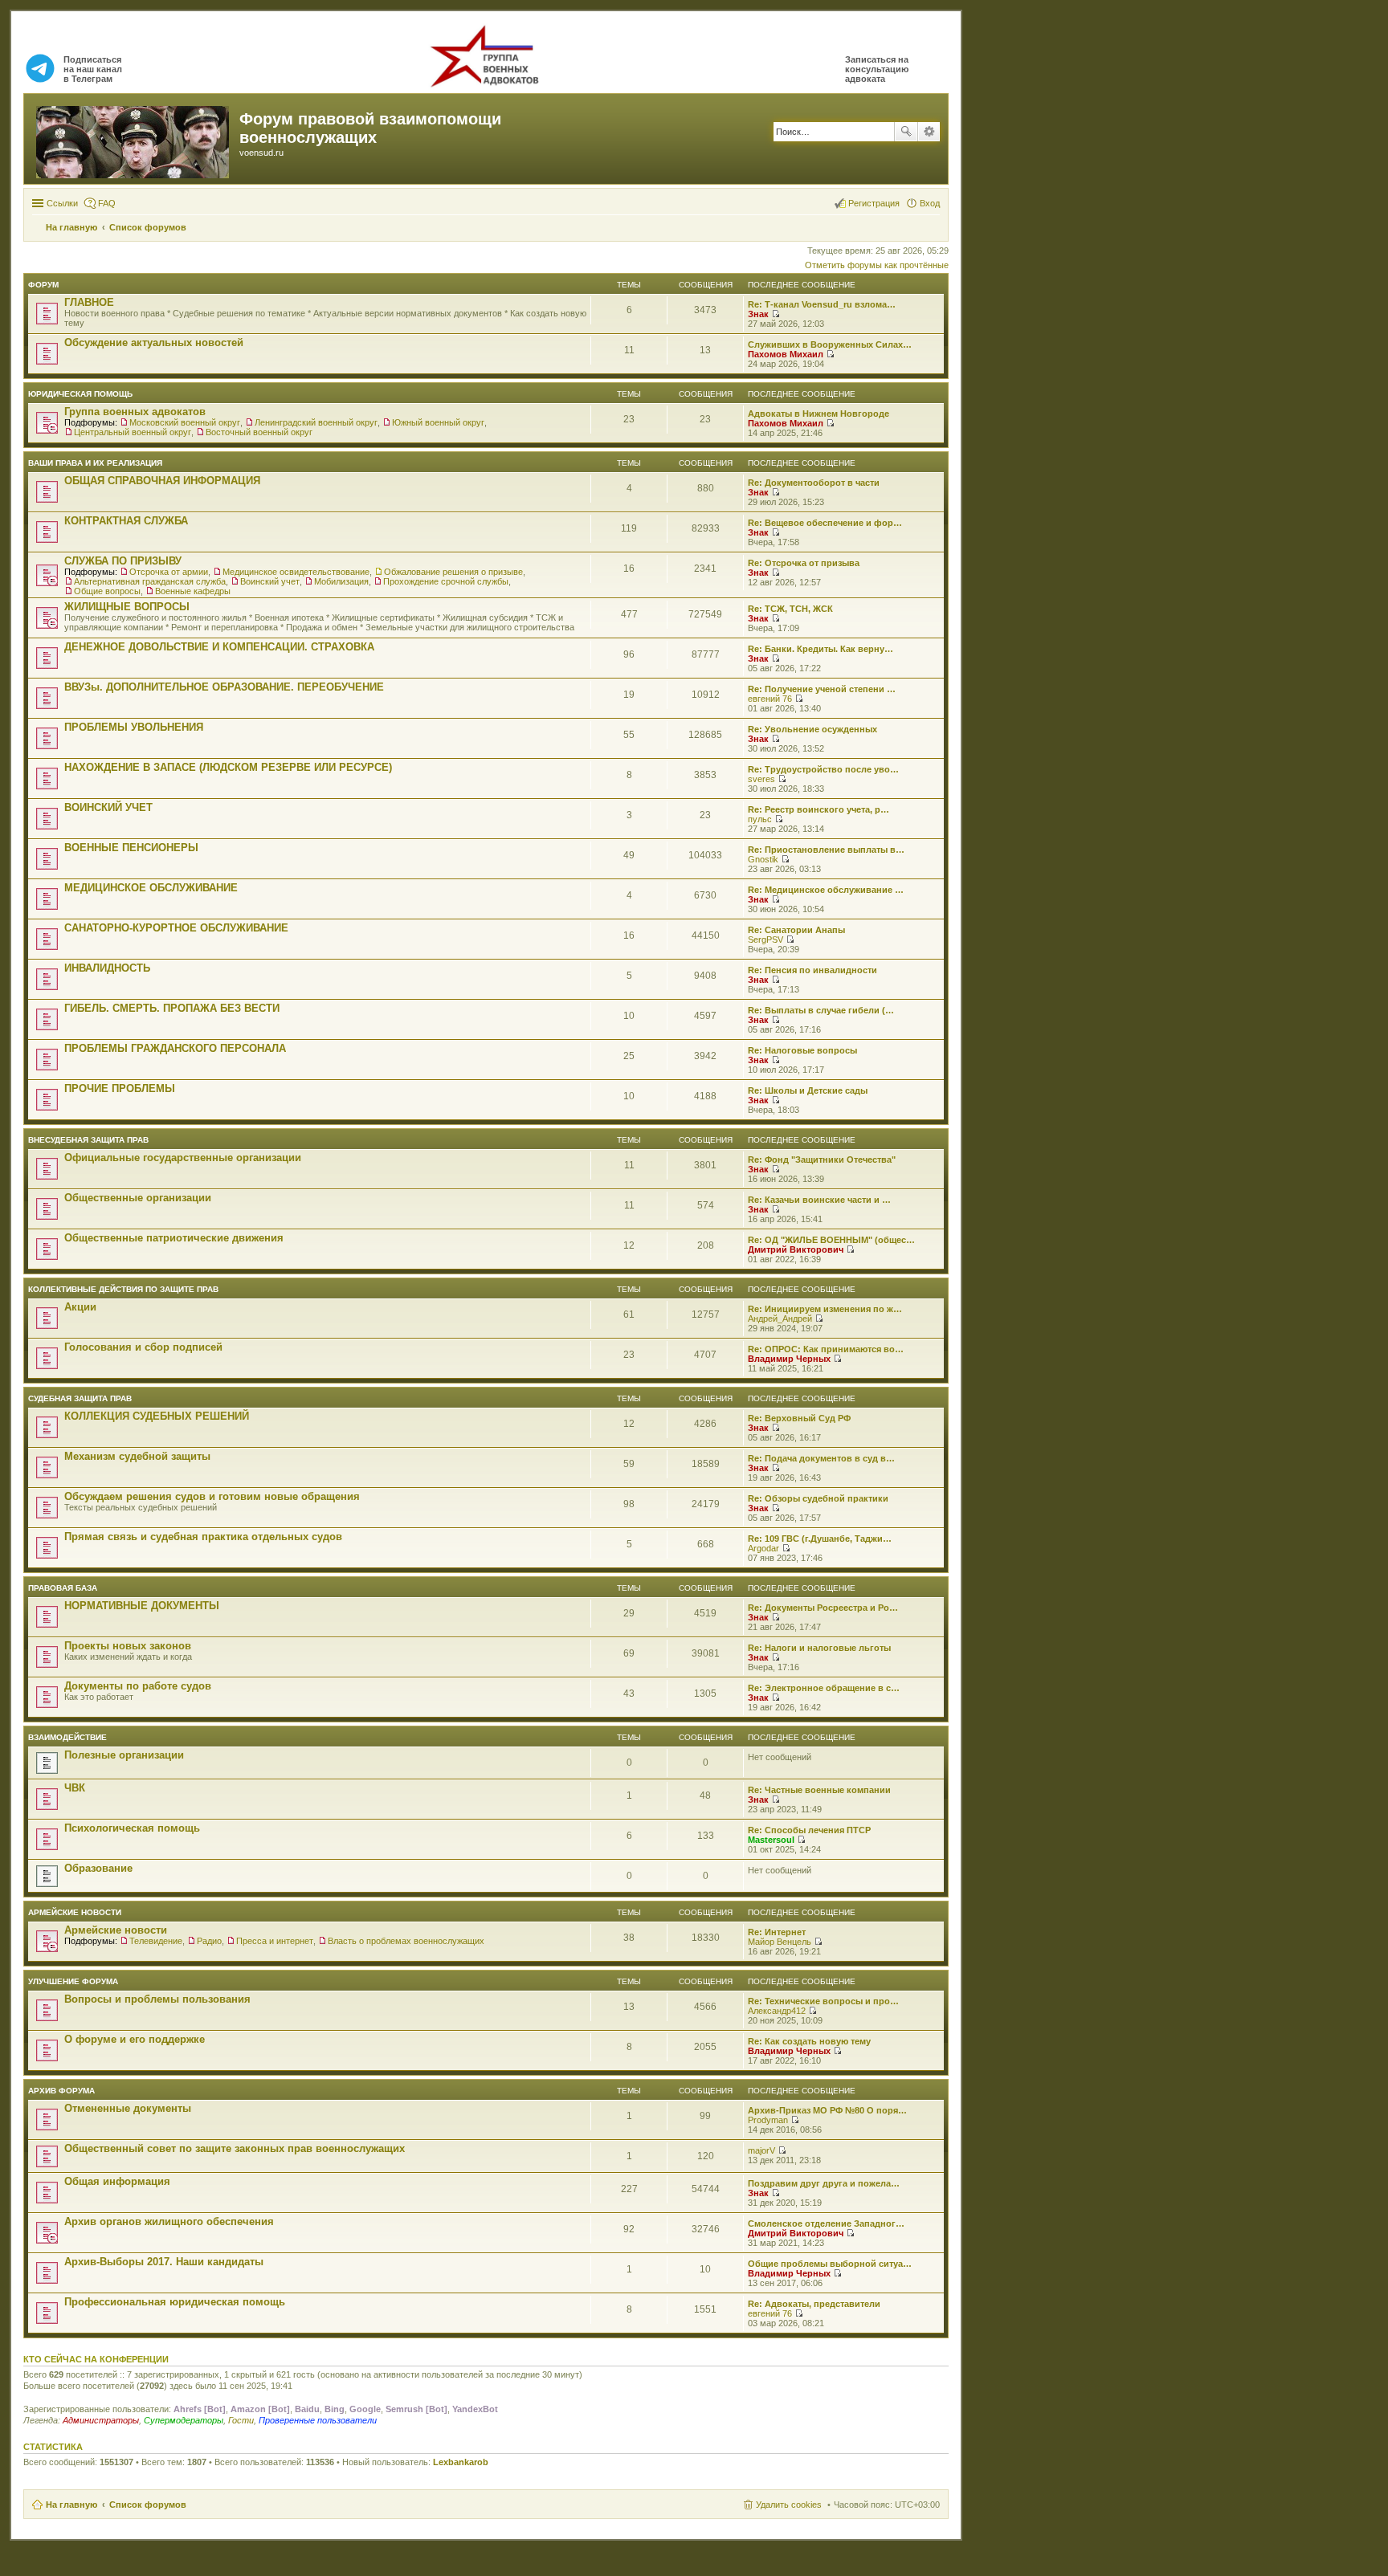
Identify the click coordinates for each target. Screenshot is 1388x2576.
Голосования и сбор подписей (143, 1347)
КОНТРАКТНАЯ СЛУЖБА (126, 521)
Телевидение (156, 1941)
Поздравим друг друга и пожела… (824, 2183)
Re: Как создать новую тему (809, 2041)
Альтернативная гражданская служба (150, 581)
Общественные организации (138, 1198)
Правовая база (63, 1588)
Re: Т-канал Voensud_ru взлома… (822, 304)
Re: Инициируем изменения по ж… (825, 1309)
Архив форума (61, 2091)
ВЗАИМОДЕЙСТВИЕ (67, 1737)
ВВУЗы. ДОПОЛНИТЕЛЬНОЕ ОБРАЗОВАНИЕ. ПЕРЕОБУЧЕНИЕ (224, 687)
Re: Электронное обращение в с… (824, 1688)
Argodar (763, 1548)
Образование (98, 1868)
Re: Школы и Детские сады (808, 1090)
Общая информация (117, 2181)
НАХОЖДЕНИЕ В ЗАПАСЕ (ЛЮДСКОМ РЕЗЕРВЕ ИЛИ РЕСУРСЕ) (228, 767)
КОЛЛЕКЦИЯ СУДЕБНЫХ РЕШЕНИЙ (157, 1416)
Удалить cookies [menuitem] (789, 2505)
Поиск (906, 132)
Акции (80, 1307)
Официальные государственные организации (183, 1158)
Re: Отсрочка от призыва (804, 563)
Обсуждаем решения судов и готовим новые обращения (212, 1496)
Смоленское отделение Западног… (826, 2223)
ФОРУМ (43, 285)
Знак (758, 314)
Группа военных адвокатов (135, 412)
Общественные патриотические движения (174, 1238)
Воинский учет (270, 581)
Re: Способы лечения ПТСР (809, 1830)
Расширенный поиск (929, 132)
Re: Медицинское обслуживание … (826, 890)
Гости (241, 2420)
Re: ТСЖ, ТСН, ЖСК (790, 609)
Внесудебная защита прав (88, 1140)
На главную (71, 2505)
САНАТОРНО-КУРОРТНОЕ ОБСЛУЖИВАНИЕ (176, 928)
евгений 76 (770, 699)
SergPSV (765, 940)
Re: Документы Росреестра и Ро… (823, 1608)
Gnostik (763, 859)
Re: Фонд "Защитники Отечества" (822, 1160)
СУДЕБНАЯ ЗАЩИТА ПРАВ (80, 1398)
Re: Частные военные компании (819, 1790)
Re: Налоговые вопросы (802, 1050)
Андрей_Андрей (780, 1319)
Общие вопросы (107, 591)
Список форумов (148, 2505)
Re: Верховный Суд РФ (799, 1418)
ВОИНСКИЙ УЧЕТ (108, 807)
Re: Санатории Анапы (796, 930)
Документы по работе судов (138, 1686)
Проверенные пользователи (318, 2420)
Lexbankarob (461, 2462)
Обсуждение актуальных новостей (154, 342)
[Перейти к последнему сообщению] (776, 314)
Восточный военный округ (259, 432)
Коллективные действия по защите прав (123, 1289)
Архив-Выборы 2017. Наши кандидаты (164, 2262)
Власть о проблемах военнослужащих (406, 1941)
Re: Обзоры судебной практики (818, 1498)
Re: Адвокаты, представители (814, 2304)
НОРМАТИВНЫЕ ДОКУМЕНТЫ (142, 1606)
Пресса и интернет (275, 1941)
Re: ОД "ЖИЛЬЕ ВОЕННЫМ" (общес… (831, 1240)
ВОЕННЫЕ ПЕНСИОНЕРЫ (131, 848)
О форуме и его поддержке (135, 2039)
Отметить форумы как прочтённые (877, 265)
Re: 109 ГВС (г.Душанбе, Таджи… (820, 1539)
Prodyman (768, 2120)
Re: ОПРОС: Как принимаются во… (826, 1349)
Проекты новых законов (128, 1646)
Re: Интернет (777, 1932)
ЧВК (75, 1788)
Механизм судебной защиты (137, 1456)
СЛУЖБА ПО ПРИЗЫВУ (123, 561)
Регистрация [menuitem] (874, 203)
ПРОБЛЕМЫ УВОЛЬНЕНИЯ (134, 727)
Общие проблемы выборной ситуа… (830, 2264)
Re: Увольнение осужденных (812, 729)
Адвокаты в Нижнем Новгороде (819, 414)
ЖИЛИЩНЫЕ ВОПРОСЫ (127, 607)
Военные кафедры (193, 591)
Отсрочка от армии (169, 572)
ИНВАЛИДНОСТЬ (107, 968)
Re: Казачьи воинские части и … (819, 1200)
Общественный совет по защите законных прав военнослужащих (235, 2148)
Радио (209, 1941)
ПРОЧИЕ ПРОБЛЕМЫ (120, 1088)
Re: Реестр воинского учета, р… (819, 809)
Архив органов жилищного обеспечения (169, 2221)
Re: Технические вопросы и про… (823, 2001)
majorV (761, 2150)
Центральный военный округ (133, 432)
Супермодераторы (184, 2420)
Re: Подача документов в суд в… (821, 1458)
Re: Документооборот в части (814, 483)
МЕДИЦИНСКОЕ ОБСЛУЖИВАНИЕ (151, 888)
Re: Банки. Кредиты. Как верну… (821, 649)
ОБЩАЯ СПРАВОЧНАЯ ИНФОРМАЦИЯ (162, 481)
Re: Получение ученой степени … (822, 689)
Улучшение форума (73, 1981)
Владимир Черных (789, 1359)
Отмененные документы (128, 2108)
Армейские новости (75, 1912)
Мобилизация (341, 581)
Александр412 (777, 2011)
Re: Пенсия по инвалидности (812, 970)
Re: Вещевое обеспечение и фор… (825, 523)
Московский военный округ (185, 422)
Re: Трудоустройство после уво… (823, 769)
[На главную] (134, 139)
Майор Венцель (780, 1942)
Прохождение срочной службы (446, 581)
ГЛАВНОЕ (89, 302)
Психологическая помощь (132, 1828)
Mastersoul (771, 1840)
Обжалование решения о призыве (453, 572)
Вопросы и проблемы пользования (157, 1999)
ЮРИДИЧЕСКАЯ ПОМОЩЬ (80, 394)
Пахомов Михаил (786, 354)
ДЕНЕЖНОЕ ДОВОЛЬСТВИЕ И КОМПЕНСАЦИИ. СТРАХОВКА (219, 647)
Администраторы (101, 2420)
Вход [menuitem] (930, 203)
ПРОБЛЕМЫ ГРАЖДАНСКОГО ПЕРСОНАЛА (175, 1048)
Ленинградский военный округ (316, 422)
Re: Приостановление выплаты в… (826, 850)
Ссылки (62, 203)
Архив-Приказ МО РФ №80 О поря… (827, 2110)
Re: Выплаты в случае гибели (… (821, 1010)
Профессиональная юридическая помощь (175, 2302)
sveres (761, 779)
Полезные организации (124, 1755)
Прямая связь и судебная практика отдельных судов (203, 1537)
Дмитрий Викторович (796, 1249)
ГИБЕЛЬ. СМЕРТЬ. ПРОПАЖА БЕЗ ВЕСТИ (172, 1008)
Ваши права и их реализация (95, 463)
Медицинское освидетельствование (296, 572)
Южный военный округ (438, 422)
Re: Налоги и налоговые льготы (819, 1648)
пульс (760, 819)
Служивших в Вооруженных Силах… (830, 344)
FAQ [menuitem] (107, 203)
